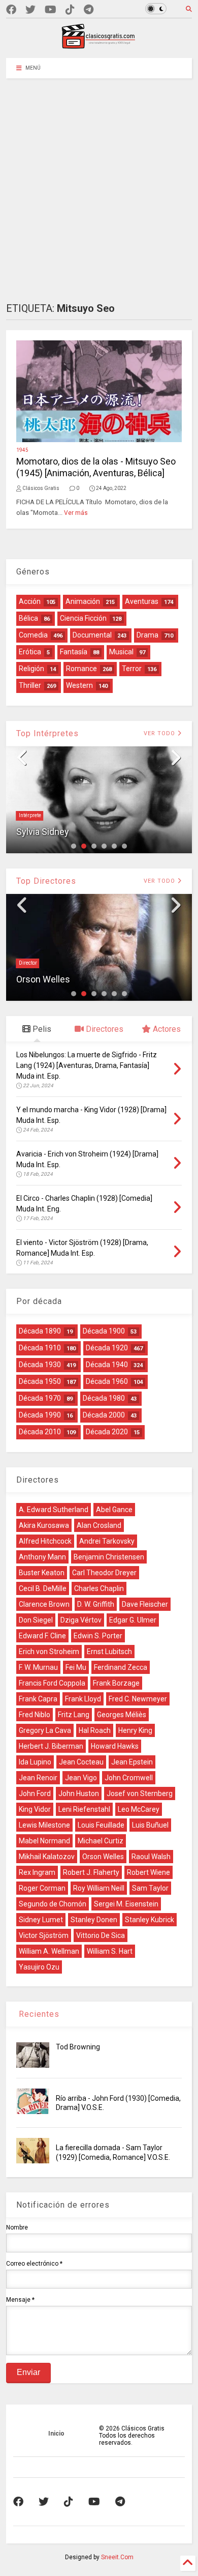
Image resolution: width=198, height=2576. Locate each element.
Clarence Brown (44, 1604)
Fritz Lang (74, 1715)
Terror (132, 669)
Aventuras (142, 601)
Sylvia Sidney (43, 832)
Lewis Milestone (44, 1825)
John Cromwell (129, 1778)
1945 (22, 450)
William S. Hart (110, 1951)
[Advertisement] (99, 183)
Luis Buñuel (150, 1825)
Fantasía (74, 652)
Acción (30, 601)
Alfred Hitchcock (45, 1541)
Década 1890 (40, 1331)
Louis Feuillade (101, 1825)
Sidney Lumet (41, 1920)
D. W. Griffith (96, 1604)
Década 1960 (107, 1381)
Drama (147, 635)
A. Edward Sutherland (54, 1510)
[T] (89, 10)
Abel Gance (114, 1510)
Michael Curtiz (101, 1841)
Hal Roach (95, 1730)
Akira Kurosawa (44, 1525)
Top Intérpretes (47, 733)
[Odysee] (51, 10)
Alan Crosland (99, 1525)
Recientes (38, 2014)
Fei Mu (76, 1667)
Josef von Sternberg (140, 1793)
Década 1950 (40, 1381)
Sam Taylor (150, 1888)
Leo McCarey (139, 1809)
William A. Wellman (49, 1951)
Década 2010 (40, 1432)
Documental (92, 635)
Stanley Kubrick (150, 1920)
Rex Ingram (37, 1872)
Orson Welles (43, 979)
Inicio (56, 2434)
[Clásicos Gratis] (99, 45)
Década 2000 (104, 1415)
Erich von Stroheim (49, 1652)
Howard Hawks (115, 1746)
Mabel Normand (44, 1841)
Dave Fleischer (145, 1604)
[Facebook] (11, 10)
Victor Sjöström (44, 1935)
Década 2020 (107, 1432)
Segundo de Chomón (53, 1904)
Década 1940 (107, 1365)
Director (28, 963)
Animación (83, 601)
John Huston (79, 1793)
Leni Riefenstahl (84, 1809)
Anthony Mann (42, 1557)
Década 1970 (40, 1398)
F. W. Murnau (38, 1667)
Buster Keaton (42, 1573)
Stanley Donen (94, 1920)
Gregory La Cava (45, 1730)
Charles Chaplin (99, 1588)
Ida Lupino (35, 1762)
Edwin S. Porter (98, 1636)
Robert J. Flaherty (91, 1872)
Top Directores (46, 881)
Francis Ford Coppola (52, 1683)
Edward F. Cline (42, 1636)
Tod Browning (78, 2047)
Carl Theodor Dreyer (104, 1573)
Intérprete (30, 815)
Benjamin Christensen (109, 1557)
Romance (81, 669)
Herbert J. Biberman (51, 1746)
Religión (31, 669)
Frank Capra (38, 1699)
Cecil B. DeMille (43, 1588)
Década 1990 (40, 1415)
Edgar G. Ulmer (133, 1620)
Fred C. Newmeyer (138, 1699)
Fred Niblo (35, 1715)
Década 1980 (104, 1398)
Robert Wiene (148, 1872)
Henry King (135, 1730)
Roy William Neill (99, 1888)
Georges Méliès (122, 1715)
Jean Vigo (81, 1778)
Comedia (33, 635)
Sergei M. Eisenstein (126, 1904)
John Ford (35, 1793)
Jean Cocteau (81, 1762)
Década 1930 (40, 1365)
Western (79, 685)
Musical (121, 652)
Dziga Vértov (81, 1620)
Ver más (76, 513)
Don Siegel (36, 1620)
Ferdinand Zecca (121, 1667)
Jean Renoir (38, 1778)
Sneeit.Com (117, 2557)
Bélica (28, 618)
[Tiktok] (70, 10)
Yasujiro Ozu (39, 1967)
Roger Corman (42, 1888)
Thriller (30, 685)
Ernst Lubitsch (109, 1652)
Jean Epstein (132, 1762)
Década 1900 (104, 1331)
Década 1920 (107, 1348)
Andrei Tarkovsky (107, 1541)
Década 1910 (40, 1348)
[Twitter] (30, 10)
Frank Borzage (116, 1683)
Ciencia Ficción (83, 618)
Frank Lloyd (83, 1699)
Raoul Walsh (151, 1857)
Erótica (30, 652)
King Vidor (35, 1809)
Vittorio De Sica (101, 1935)
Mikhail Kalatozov (47, 1857)
